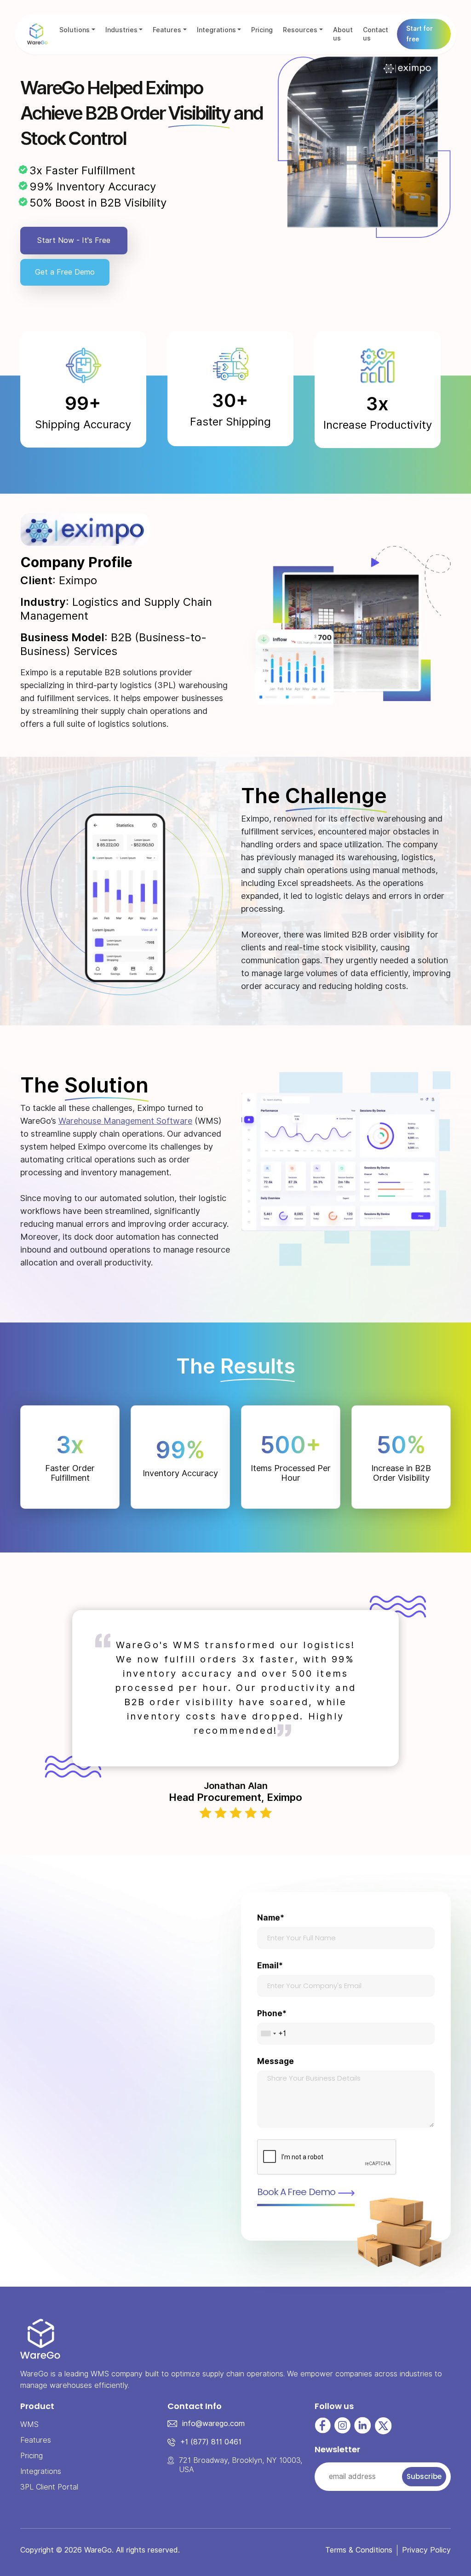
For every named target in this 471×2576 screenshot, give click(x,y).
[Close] (407, 1139)
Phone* (276, 1262)
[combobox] (269, 1274)
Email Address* (287, 1241)
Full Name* (282, 1219)
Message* (282, 1289)
